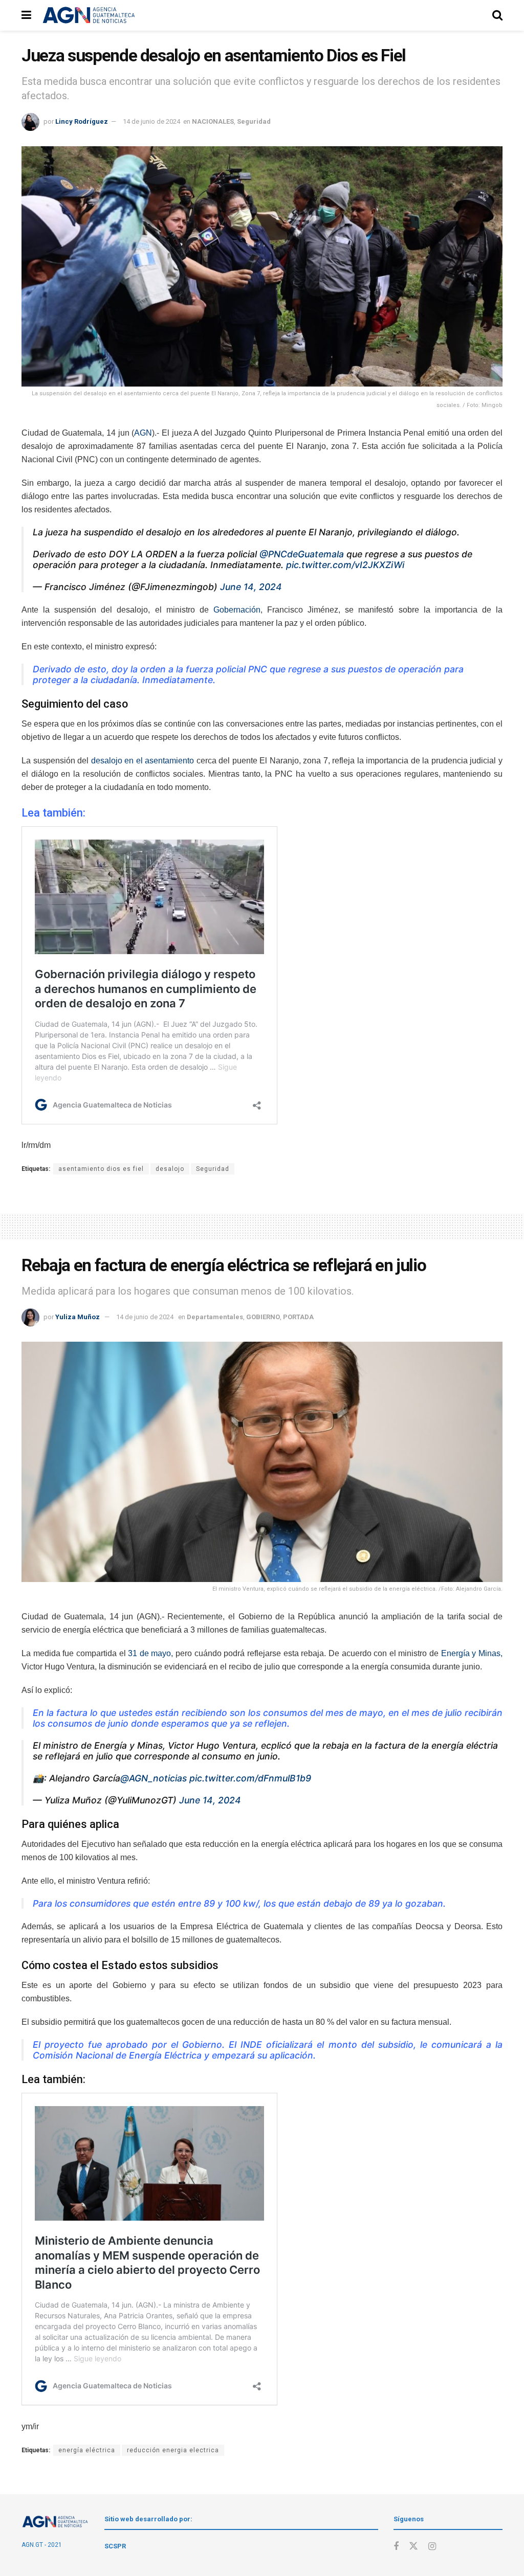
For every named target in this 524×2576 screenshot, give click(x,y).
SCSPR (115, 2546)
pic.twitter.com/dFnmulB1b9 (250, 1778)
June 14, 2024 (251, 587)
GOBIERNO (263, 1317)
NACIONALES (213, 121)
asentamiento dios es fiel (101, 1169)
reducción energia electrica (173, 2450)
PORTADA (298, 1317)
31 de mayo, (150, 1653)
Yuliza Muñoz (78, 1317)
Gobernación (237, 610)
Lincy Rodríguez (82, 121)
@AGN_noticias (154, 1778)
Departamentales (215, 1317)
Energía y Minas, (471, 1653)
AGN (143, 433)
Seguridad (254, 121)
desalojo (170, 1169)
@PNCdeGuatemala (302, 554)
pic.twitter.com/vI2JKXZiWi (345, 565)
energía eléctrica (87, 2450)
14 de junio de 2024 (151, 121)
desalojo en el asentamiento (143, 761)
